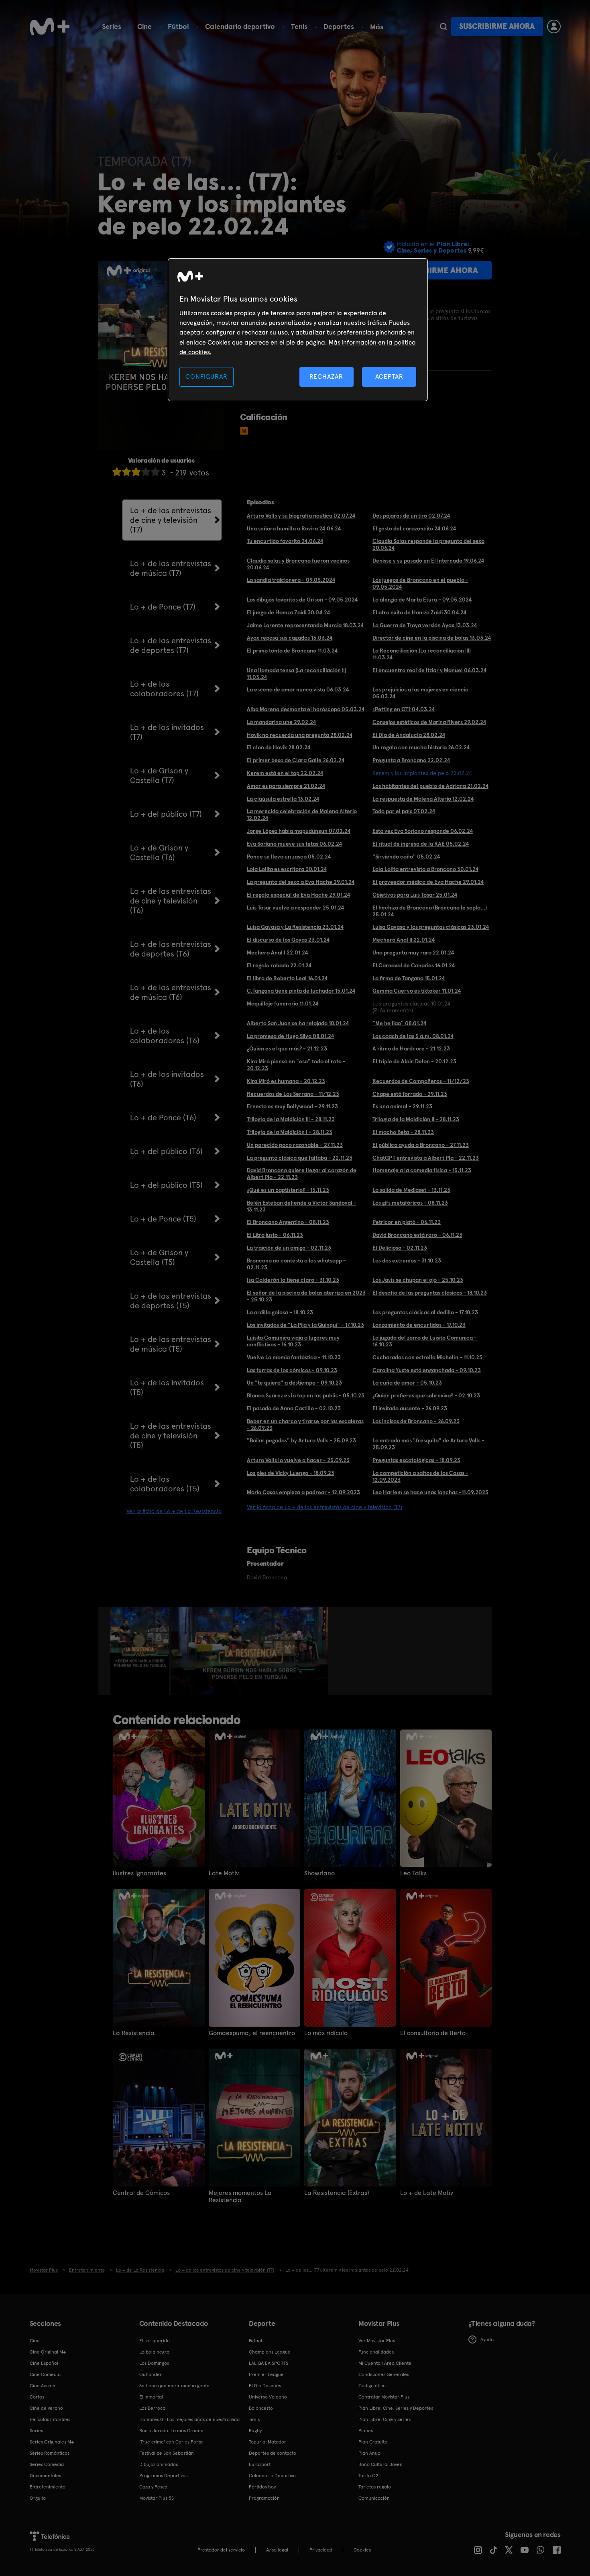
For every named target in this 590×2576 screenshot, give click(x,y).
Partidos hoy (262, 2487)
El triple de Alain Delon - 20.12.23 (414, 1061)
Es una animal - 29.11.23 (402, 1106)
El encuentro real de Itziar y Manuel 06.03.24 (429, 670)
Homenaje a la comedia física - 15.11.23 (422, 1170)
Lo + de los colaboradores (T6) (165, 1036)
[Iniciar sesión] (554, 27)
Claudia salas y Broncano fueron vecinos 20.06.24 (298, 564)
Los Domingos (154, 2363)
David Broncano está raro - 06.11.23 (417, 1235)
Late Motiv (224, 1873)
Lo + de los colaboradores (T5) (165, 1484)
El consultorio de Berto (433, 2033)
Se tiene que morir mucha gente (174, 2386)
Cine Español (44, 2363)
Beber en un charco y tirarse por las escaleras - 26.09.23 (305, 1425)
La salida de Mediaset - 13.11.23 (411, 1190)
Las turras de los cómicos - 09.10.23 (292, 1370)
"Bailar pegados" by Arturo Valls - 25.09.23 (301, 1440)
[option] (141, 1651)
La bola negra (154, 2352)
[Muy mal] (117, 472)
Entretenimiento (48, 2487)
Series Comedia (47, 2464)
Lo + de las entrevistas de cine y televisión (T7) (171, 520)
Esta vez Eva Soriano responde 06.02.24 (423, 831)
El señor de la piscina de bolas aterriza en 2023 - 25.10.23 (306, 1296)
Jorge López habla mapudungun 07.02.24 (299, 831)
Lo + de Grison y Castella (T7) (159, 775)
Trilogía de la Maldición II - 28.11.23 (416, 1119)
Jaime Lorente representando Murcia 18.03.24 (305, 625)
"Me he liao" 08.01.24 (399, 1023)
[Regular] (136, 472)
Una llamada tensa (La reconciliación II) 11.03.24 (297, 674)
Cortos (37, 2397)
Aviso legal (277, 2550)
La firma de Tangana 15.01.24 (409, 978)
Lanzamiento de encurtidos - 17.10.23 (419, 1325)
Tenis (299, 26)
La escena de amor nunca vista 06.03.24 (298, 689)
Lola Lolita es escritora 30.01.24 (287, 869)
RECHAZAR (326, 376)
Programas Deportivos (163, 2476)
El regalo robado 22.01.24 (279, 965)
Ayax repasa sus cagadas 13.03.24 (290, 638)
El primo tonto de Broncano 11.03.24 (292, 651)
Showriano (319, 1873)
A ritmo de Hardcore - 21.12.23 (411, 1048)
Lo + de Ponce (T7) (163, 607)
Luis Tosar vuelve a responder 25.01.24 (295, 908)
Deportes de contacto (273, 2453)
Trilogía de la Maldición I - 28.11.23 (290, 1132)
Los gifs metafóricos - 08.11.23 (410, 1203)
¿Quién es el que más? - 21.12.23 (287, 1048)
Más (377, 27)
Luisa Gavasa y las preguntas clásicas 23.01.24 (431, 927)
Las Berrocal (153, 2408)
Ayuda (487, 2339)
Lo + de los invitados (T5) (167, 1387)
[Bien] (146, 472)
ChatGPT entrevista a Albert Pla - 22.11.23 (426, 1158)
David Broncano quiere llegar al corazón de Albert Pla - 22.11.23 (302, 1174)
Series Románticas (50, 2453)
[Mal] (126, 472)
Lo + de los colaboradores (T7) (164, 689)
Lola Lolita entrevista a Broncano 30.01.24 (425, 869)
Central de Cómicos (141, 2193)
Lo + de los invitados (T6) (167, 1079)
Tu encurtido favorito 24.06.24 (285, 541)
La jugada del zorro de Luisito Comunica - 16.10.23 (425, 1341)
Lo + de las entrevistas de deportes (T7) (171, 645)
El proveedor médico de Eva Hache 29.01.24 (428, 882)
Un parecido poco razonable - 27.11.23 (295, 1145)
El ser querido (155, 2341)
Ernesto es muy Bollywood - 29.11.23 (292, 1106)
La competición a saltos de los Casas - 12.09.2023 (420, 1476)
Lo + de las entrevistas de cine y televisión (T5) (171, 1436)
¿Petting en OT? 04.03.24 (404, 709)
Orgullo (38, 2498)
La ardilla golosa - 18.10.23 (280, 1312)
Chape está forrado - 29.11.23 (410, 1094)
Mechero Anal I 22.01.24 (277, 952)
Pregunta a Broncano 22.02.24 (411, 760)
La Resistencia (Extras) (337, 2193)
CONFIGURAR (206, 376)
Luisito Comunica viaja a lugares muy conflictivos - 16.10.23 (293, 1341)
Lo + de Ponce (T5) (163, 1219)
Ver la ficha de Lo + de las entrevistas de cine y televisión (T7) (324, 1507)
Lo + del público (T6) (166, 1151)
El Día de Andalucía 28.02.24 (409, 735)
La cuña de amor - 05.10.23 (407, 1383)
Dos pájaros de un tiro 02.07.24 (411, 516)
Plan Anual (370, 2453)
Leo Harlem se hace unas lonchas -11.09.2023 (430, 1492)
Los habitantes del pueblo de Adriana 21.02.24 (430, 786)
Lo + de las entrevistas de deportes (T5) (171, 1301)
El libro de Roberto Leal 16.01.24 (287, 978)
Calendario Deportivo (272, 2476)
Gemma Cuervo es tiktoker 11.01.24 (417, 991)
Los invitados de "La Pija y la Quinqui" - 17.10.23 (305, 1325)
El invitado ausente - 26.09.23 (410, 1408)
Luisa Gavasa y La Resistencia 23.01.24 (295, 927)
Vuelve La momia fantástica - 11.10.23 (294, 1357)
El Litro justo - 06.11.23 (275, 1235)
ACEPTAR (389, 376)
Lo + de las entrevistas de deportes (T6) (171, 949)
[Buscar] (443, 27)
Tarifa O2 (368, 2476)
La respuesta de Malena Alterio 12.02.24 (423, 799)
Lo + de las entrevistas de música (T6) (171, 992)
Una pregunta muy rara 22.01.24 (413, 952)
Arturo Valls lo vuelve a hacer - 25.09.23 (298, 1460)
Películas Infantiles (50, 2419)
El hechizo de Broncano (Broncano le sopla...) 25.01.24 (430, 911)
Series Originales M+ (52, 2442)
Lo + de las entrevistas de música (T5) (171, 1344)
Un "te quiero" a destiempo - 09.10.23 (294, 1383)
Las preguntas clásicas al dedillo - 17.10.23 (425, 1312)
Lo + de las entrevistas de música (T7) (171, 568)
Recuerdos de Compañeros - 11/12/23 (421, 1081)
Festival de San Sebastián (167, 2453)
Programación (264, 2498)
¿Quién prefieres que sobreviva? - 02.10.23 (426, 1395)
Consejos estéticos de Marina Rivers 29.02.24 (429, 722)
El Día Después (265, 2386)
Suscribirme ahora (497, 26)
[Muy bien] (155, 472)
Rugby (255, 2431)
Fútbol (178, 26)
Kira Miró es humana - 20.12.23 (286, 1081)
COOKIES (362, 2550)
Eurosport (260, 2464)
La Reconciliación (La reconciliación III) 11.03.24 (422, 654)
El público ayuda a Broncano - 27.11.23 (421, 1145)
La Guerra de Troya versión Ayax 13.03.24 (425, 625)
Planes (366, 2431)
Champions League (270, 2352)
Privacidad (321, 2550)
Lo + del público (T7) (166, 814)
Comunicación (374, 2498)
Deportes (339, 26)
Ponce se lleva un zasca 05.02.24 (289, 857)
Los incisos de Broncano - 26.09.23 (416, 1421)
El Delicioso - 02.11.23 (400, 1248)
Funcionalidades (376, 2352)
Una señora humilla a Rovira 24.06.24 (294, 528)
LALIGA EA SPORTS (269, 2363)
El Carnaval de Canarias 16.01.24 (414, 965)
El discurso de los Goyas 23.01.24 (288, 940)
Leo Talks (413, 1873)
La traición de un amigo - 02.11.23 (289, 1248)
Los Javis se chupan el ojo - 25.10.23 (418, 1280)
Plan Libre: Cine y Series (385, 2419)
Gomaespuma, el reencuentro (252, 2033)
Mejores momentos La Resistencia (240, 2197)
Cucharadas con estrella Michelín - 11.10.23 (427, 1357)
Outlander (151, 2374)
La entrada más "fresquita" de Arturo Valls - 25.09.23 (428, 1444)
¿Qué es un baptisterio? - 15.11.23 (288, 1190)
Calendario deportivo (240, 26)
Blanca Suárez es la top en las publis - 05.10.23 (306, 1395)
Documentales (45, 2476)
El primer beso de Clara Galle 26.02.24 (296, 760)
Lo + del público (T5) (166, 1185)
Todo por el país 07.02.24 (404, 811)
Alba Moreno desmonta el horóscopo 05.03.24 (306, 709)
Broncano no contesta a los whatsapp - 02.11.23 (296, 1264)
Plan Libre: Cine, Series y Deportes (396, 2408)
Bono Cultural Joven (380, 2464)
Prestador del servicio (221, 2550)
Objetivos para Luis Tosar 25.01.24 (415, 895)
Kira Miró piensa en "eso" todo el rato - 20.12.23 (296, 1065)
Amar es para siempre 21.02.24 (286, 786)
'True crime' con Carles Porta (171, 2442)
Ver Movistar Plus (377, 2341)
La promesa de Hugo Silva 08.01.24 (290, 1036)
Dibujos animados (159, 2464)
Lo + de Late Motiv (427, 2193)
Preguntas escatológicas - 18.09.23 (416, 1460)
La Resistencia (134, 2033)
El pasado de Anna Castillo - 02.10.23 (294, 1408)
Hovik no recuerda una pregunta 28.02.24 (300, 735)
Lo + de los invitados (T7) (167, 732)
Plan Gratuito (373, 2442)
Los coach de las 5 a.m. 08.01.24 (413, 1036)
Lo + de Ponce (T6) (163, 1118)
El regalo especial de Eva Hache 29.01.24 (298, 895)
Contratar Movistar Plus (384, 2397)
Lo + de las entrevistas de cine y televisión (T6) (171, 901)
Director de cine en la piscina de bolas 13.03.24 (432, 638)
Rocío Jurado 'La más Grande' (172, 2431)
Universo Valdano (268, 2397)
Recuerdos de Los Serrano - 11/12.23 (293, 1094)
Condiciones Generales (384, 2374)
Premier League (266, 2374)
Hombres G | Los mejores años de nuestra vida (189, 2419)
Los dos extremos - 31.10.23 (407, 1260)
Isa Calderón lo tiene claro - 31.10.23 (293, 1280)
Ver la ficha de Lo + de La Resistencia (174, 1511)
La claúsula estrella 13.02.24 (283, 799)
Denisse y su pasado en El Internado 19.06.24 (428, 561)
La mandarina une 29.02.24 (281, 722)
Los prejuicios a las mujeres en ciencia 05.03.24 (420, 693)
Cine (144, 26)
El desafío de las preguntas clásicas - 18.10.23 (430, 1293)
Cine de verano (46, 2408)
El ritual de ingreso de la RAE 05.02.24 (421, 844)
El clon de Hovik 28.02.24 (279, 747)
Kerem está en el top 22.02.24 (285, 773)
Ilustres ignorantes (139, 1873)
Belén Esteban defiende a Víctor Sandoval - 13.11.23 (302, 1206)
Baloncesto (261, 2408)
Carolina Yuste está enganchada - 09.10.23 (427, 1370)
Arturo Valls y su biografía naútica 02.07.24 (301, 516)
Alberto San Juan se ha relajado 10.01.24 (298, 1023)
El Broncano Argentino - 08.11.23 (288, 1222)
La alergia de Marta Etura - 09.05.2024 (422, 600)
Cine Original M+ (48, 2352)
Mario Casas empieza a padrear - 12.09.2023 (303, 1492)
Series (112, 26)
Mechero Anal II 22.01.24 (404, 940)
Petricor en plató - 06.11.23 (407, 1222)
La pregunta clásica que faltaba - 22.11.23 (300, 1158)
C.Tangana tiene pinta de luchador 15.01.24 (301, 991)
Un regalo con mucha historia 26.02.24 (421, 747)
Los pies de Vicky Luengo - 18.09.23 (291, 1473)
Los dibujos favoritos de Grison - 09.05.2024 (302, 600)
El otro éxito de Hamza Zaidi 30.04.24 (419, 612)
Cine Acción (43, 2386)
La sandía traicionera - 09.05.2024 (291, 580)
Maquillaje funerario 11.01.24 (283, 1003)
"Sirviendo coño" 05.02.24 (406, 857)
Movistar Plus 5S (157, 2498)
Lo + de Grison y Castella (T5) (159, 1257)
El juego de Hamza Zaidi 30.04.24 (288, 612)
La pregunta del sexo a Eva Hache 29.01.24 (301, 882)
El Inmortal (151, 2397)
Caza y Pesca (153, 2487)
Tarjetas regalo (375, 2487)
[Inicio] (50, 27)
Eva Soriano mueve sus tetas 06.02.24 (294, 844)
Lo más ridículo (326, 2033)
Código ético (372, 2386)
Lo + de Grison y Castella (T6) (159, 853)
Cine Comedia (45, 2374)
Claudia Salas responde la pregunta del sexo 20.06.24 (428, 544)
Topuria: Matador (268, 2442)
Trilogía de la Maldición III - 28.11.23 (291, 1119)
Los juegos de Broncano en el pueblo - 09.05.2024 (420, 583)
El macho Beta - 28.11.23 (403, 1132)
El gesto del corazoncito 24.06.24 (414, 528)
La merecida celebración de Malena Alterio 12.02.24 (302, 815)
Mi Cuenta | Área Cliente (385, 2363)
